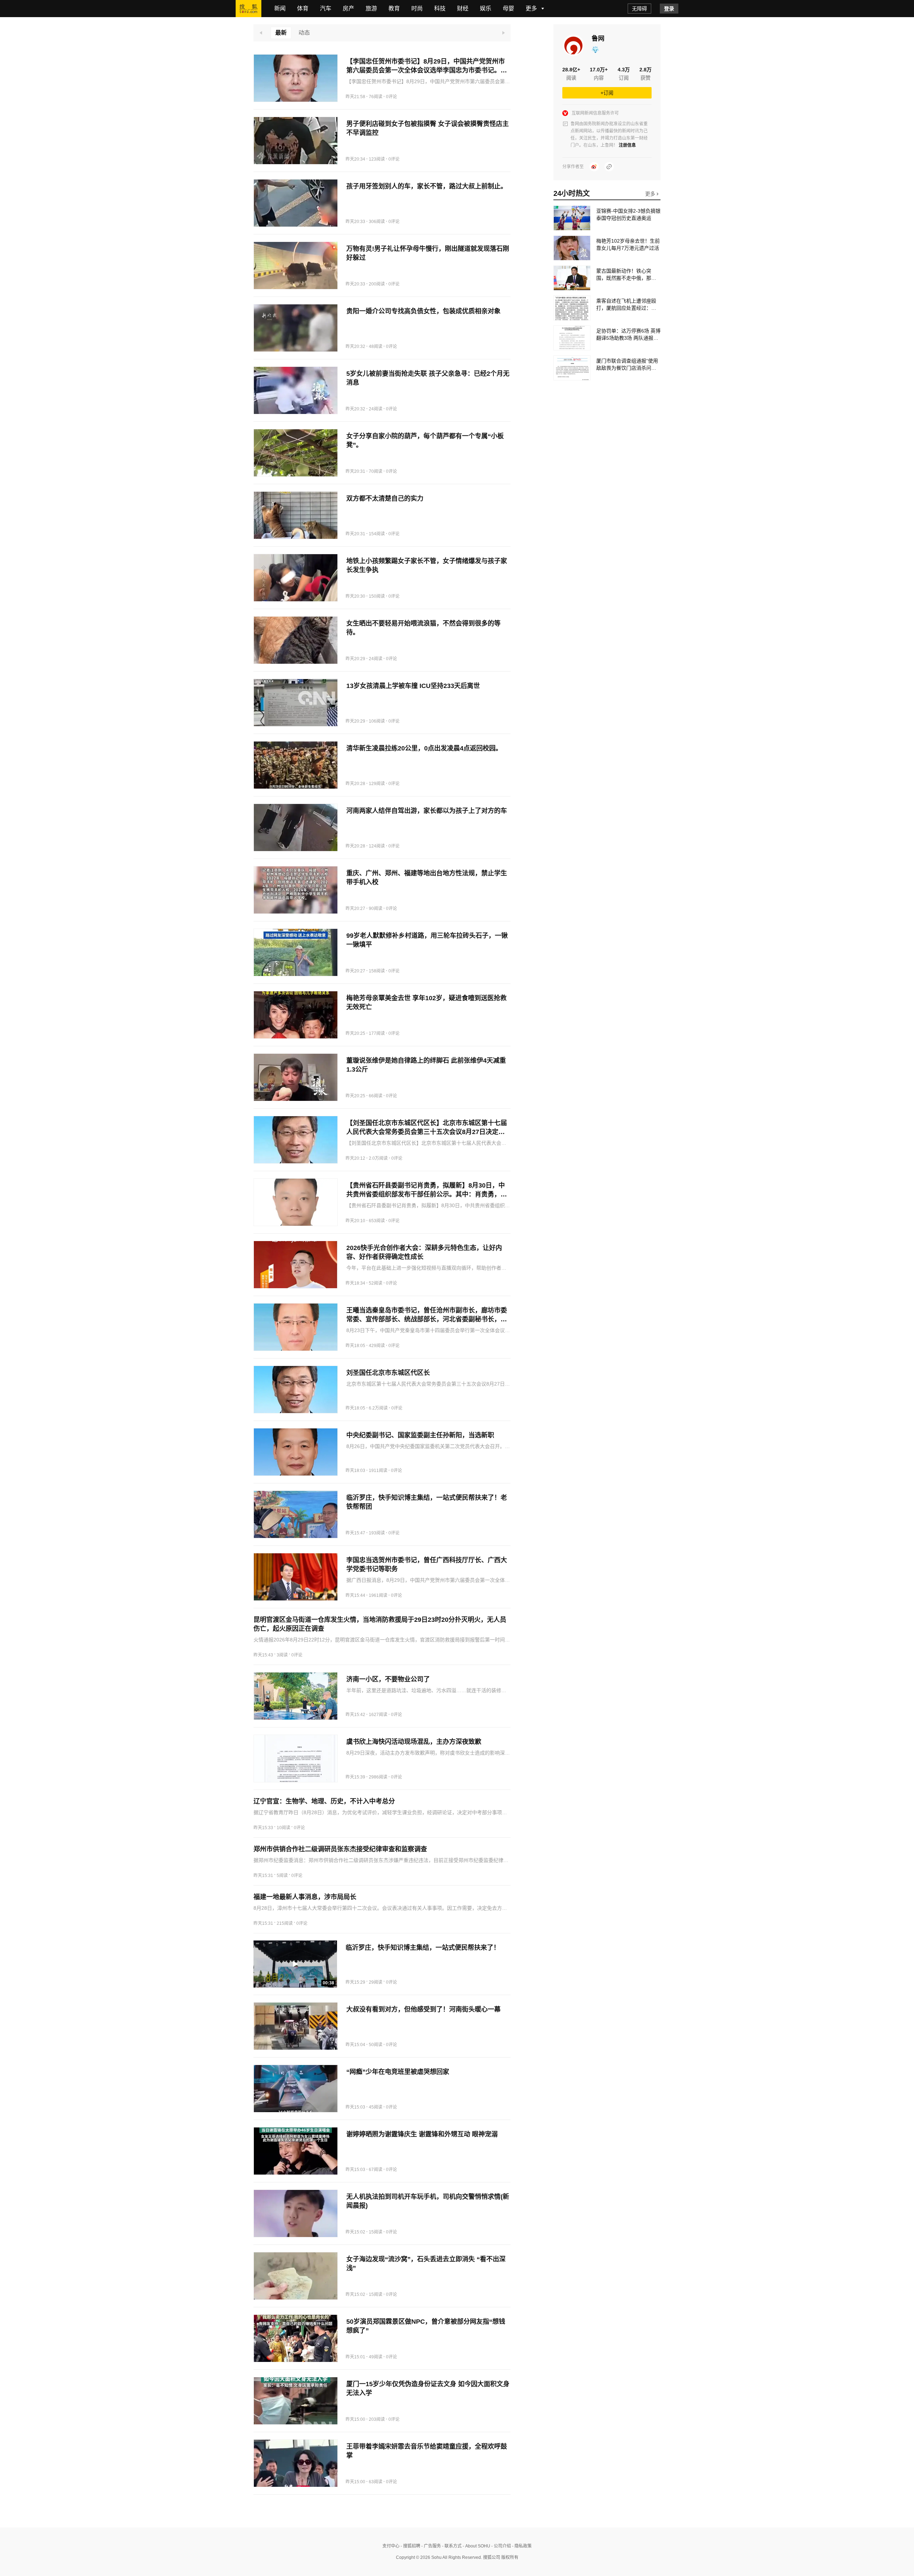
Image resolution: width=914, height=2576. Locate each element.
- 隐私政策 (521, 2546)
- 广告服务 (431, 2546)
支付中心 (391, 2546)
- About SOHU (476, 2546)
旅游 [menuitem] (371, 8)
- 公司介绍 (501, 2546)
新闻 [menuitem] (280, 8)
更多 (651, 194)
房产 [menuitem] (348, 8)
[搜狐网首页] (248, 9)
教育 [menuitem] (394, 8)
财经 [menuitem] (463, 8)
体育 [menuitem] (303, 8)
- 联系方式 (451, 2546)
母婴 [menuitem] (508, 8)
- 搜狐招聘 (410, 2546)
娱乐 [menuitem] (486, 8)
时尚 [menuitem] (417, 8)
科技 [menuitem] (440, 8)
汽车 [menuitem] (326, 8)
